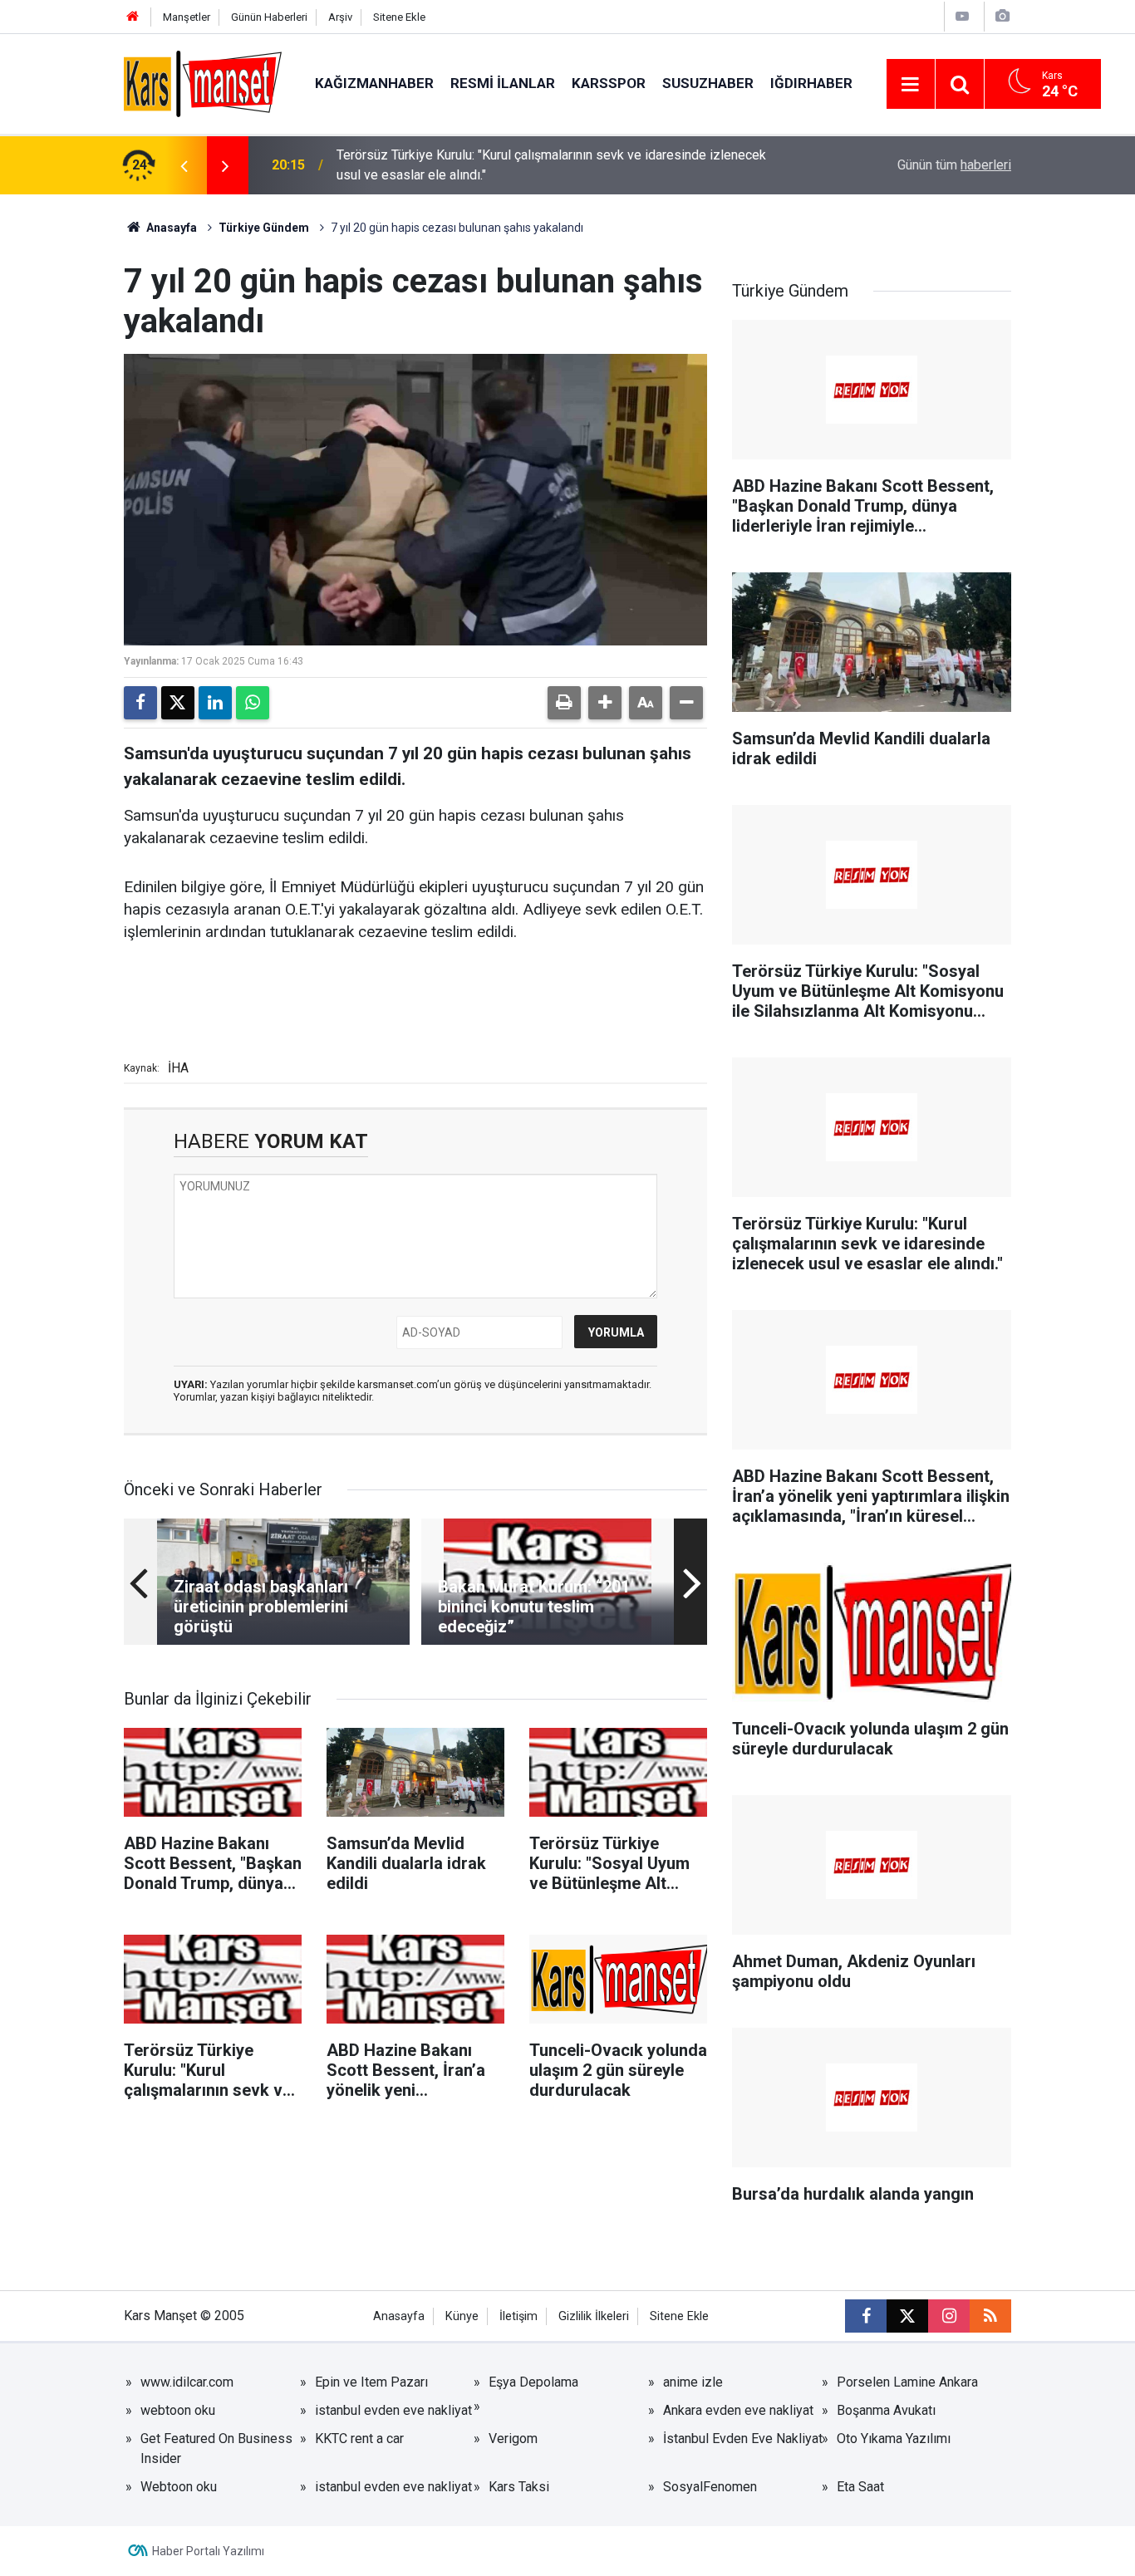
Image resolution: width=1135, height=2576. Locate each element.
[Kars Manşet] (203, 83)
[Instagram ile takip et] (949, 2316)
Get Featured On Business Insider (216, 2448)
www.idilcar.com (187, 2382)
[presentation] (184, 165)
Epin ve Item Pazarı (371, 2382)
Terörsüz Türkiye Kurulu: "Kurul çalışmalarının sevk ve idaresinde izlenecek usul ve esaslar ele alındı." (551, 165)
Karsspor (609, 83)
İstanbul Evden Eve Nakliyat (743, 2439)
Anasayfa (170, 228)
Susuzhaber (708, 83)
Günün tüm (954, 165)
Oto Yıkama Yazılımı (894, 2439)
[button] (605, 703)
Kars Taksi (519, 2487)
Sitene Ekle (399, 17)
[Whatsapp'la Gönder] (253, 703)
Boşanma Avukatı (886, 2410)
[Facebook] (140, 703)
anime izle (693, 2382)
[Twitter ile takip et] (907, 2316)
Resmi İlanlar (503, 83)
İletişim (518, 2316)
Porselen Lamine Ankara (907, 2382)
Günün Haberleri (269, 17)
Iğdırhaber (811, 83)
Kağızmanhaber (374, 83)
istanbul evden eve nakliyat (393, 2410)
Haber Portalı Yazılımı (208, 2551)
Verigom (513, 2439)
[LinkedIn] (215, 703)
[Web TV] (962, 16)
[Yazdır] (564, 703)
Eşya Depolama (533, 2382)
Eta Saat (860, 2487)
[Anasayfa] (133, 17)
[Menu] (911, 85)
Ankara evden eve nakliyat (738, 2410)
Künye (462, 2316)
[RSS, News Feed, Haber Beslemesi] (990, 2316)
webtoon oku (178, 2410)
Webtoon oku (179, 2487)
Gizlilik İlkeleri (594, 2316)
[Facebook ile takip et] (866, 2316)
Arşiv (340, 17)
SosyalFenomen (710, 2487)
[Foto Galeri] (1002, 16)
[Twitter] (178, 703)
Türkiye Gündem (264, 228)
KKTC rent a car (359, 2439)
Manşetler (187, 17)
